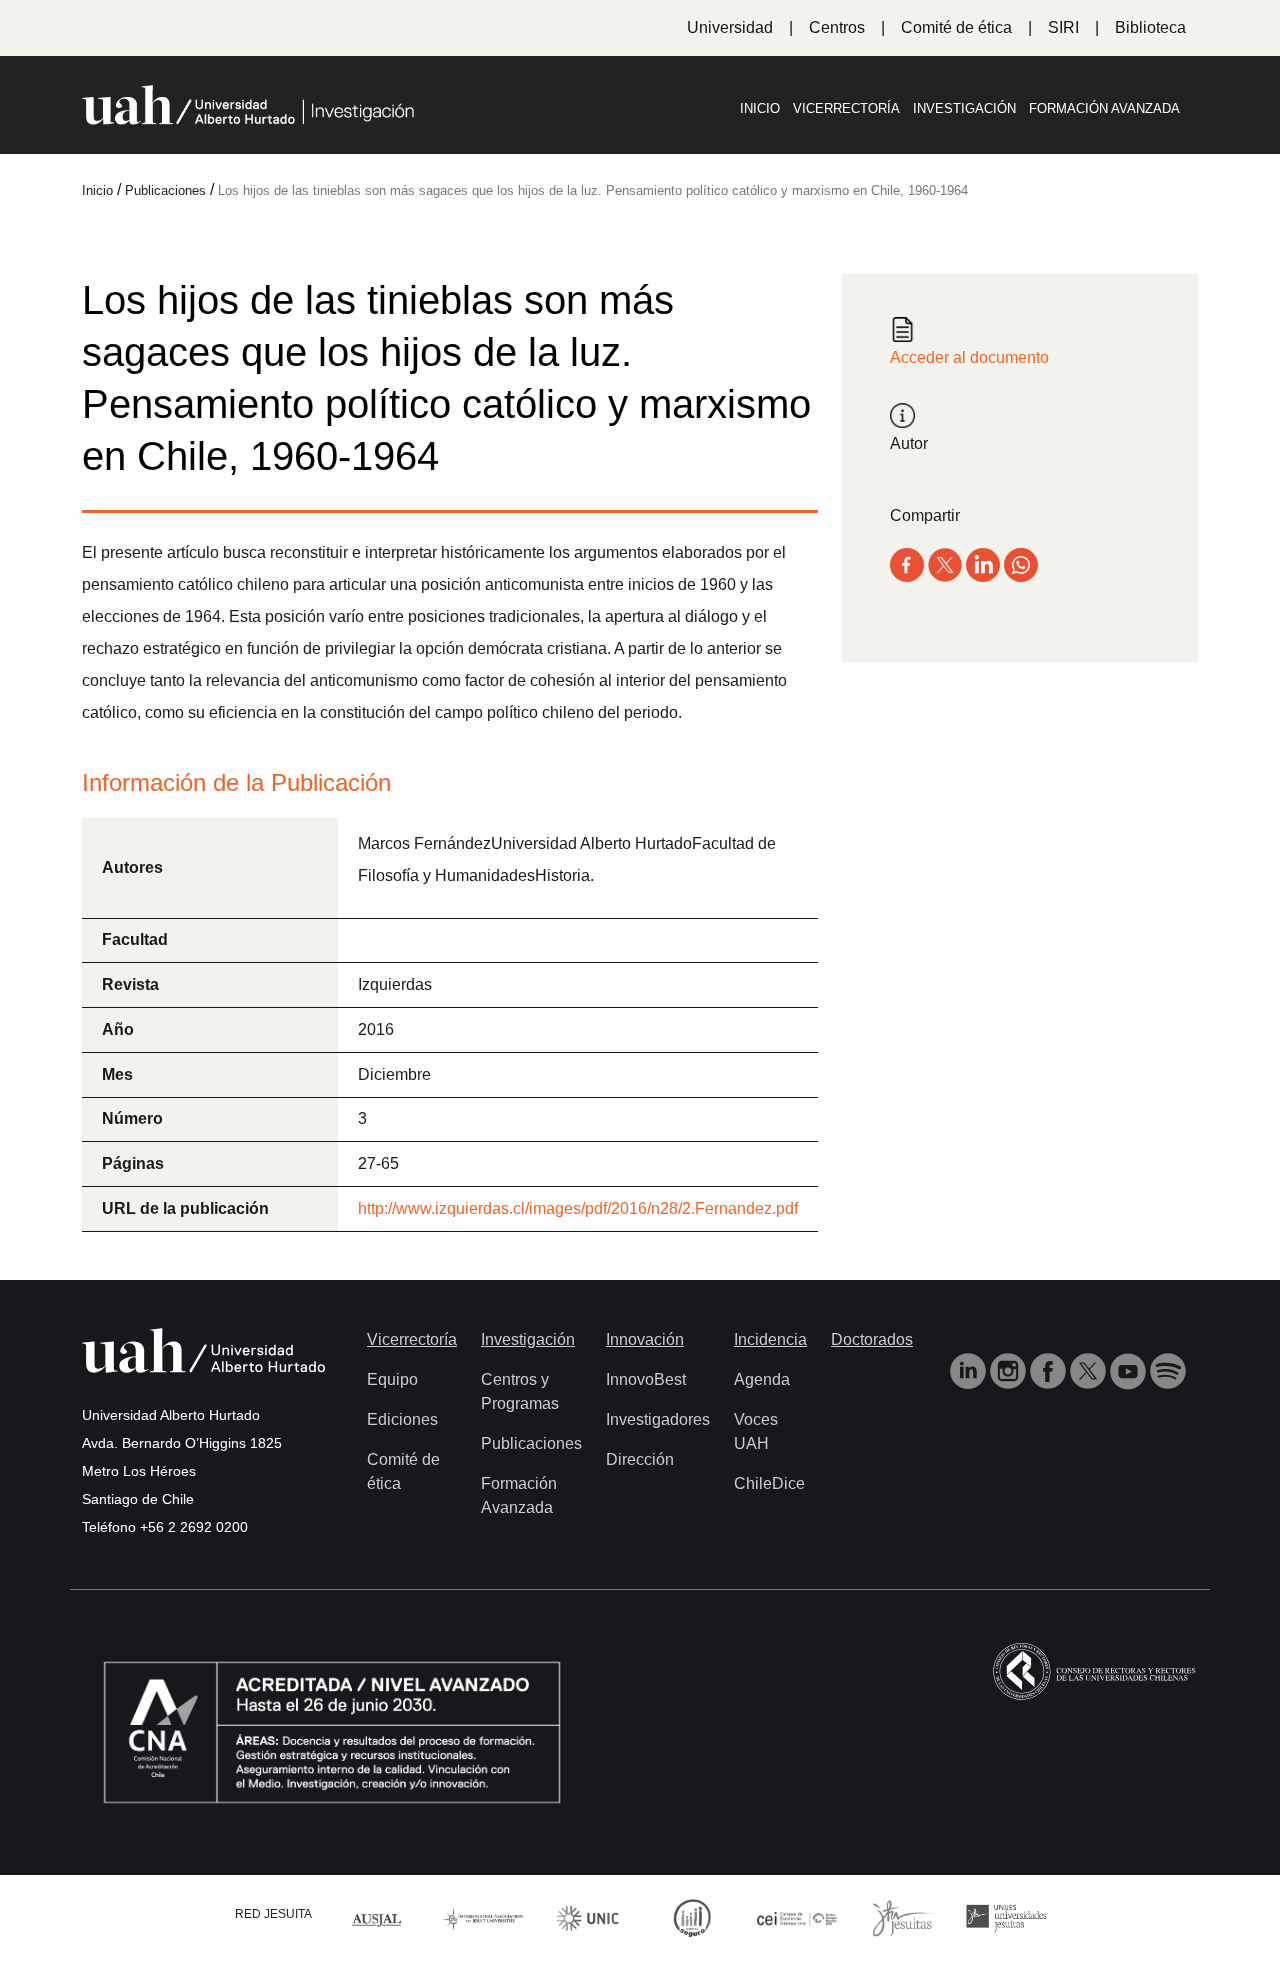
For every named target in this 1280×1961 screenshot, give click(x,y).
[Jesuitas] (902, 1916)
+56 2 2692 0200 (194, 1527)
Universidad (730, 27)
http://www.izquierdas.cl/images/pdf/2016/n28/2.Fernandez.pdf (578, 1208)
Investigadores (658, 1419)
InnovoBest (646, 1379)
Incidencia (770, 1339)
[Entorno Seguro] (692, 1916)
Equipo (392, 1379)
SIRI (1063, 27)
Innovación (645, 1339)
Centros (837, 27)
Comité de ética (956, 27)
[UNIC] (587, 1916)
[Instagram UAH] (1010, 1370)
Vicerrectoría (846, 108)
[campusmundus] (797, 1917)
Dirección (640, 1459)
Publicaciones (531, 1443)
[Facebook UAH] (1050, 1370)
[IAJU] (483, 1917)
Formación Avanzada (1104, 108)
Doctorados (872, 1339)
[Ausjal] (378, 1917)
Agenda (762, 1379)
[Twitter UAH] (1090, 1370)
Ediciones (402, 1419)
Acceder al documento (969, 357)
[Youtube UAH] (1130, 1370)
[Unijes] (1006, 1916)
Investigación (964, 108)
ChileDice (769, 1483)
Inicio (760, 108)
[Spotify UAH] (1168, 1370)
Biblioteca (1150, 27)
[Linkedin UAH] (970, 1370)
